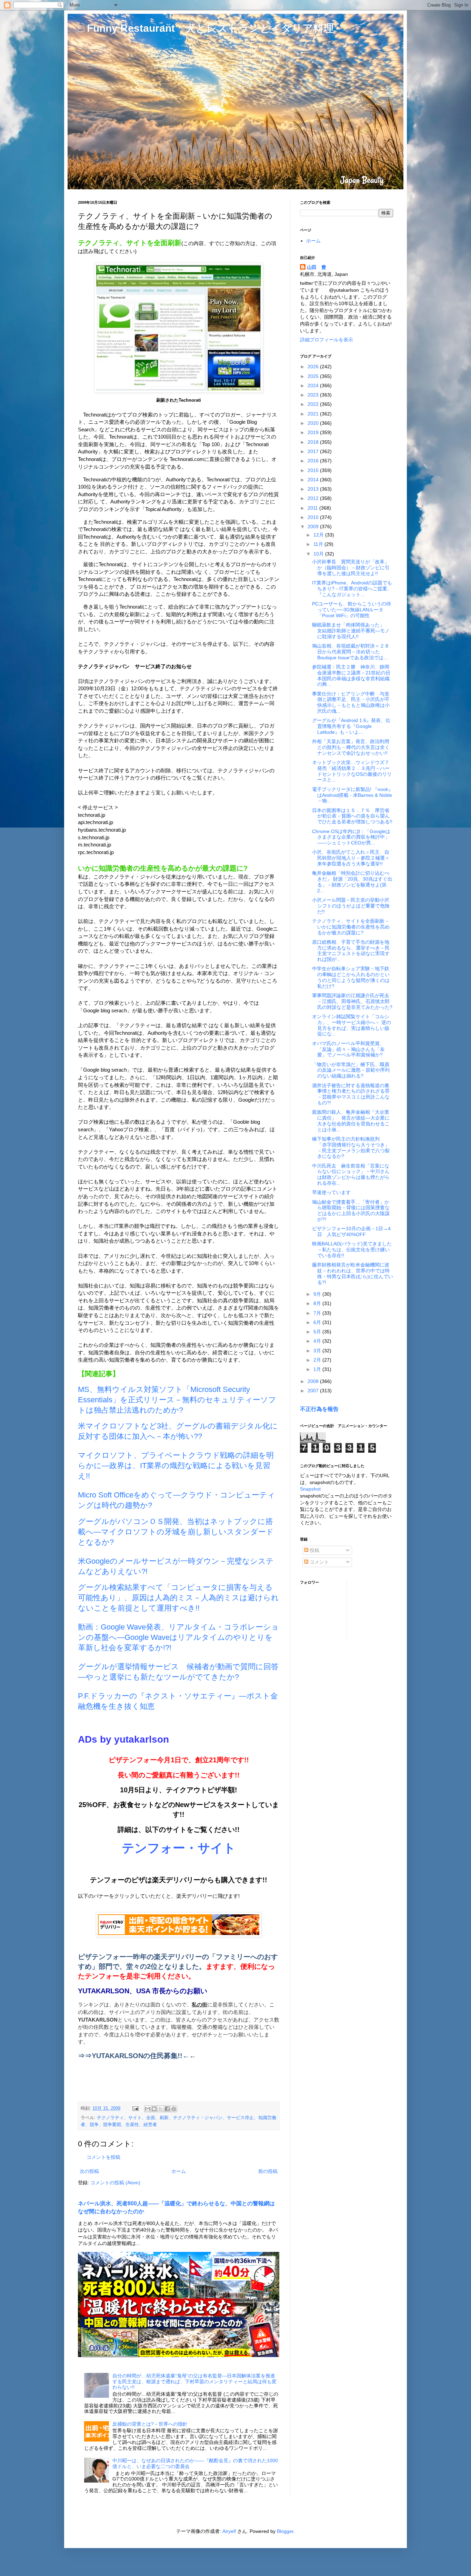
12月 (319, 535)
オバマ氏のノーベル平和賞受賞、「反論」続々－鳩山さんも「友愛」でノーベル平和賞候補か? (348, 1049)
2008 (314, 1381)
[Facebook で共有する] (167, 2109)
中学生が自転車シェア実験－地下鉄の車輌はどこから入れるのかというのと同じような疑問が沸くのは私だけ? (351, 977)
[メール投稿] (135, 2108)
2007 (314, 1391)
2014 (314, 480)
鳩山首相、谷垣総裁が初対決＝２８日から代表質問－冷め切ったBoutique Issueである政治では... (351, 652)
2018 (314, 442)
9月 (318, 1294)
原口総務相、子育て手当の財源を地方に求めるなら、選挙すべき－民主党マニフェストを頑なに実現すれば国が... (351, 951)
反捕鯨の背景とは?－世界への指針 (150, 2424)
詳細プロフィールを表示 (327, 340)
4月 (318, 1341)
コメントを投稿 (103, 2157)
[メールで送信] (148, 2109)
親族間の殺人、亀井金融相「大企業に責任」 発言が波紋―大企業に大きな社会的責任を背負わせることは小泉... (351, 1121)
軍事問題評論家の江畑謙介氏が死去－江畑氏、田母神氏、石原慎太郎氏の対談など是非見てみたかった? (352, 1001)
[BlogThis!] (154, 2109)
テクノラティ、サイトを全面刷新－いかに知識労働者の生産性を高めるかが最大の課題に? (351, 927)
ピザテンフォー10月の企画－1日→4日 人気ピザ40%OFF (351, 1231)
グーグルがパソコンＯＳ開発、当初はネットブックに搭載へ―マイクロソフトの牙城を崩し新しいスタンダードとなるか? (176, 1532)
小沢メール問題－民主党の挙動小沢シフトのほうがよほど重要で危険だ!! (351, 906)
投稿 (314, 1550)
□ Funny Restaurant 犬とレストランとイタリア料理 (206, 28)
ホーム (179, 2171)
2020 (314, 423)
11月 (319, 544)
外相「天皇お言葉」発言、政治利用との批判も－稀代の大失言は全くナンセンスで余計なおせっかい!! (351, 747)
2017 (314, 451)
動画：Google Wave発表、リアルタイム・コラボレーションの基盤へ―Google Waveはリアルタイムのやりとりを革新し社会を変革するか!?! (178, 1637)
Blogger (285, 2531)
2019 (314, 432)
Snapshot (310, 1489)
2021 (314, 414)
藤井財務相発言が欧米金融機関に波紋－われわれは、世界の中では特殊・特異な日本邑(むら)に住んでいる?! (353, 1273)
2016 (314, 461)
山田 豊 (317, 267)
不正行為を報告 (319, 1409)
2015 (314, 470)
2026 (314, 367)
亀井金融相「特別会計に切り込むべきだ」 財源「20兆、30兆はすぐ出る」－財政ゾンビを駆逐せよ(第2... (352, 882)
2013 (314, 489)
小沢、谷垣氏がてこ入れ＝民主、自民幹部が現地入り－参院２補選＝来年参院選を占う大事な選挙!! (351, 858)
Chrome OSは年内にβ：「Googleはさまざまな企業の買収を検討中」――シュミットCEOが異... (351, 837)
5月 (318, 1332)
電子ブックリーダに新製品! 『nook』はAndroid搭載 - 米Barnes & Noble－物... (353, 795)
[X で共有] (161, 2109)
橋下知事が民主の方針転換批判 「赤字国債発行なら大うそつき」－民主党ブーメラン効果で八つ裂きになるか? (351, 1147)
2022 (314, 404)
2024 (314, 385)
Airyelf (229, 2531)
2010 (314, 517)
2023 (314, 395)
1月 (318, 1369)
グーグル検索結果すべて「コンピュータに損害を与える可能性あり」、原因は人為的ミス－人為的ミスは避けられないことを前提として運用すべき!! (178, 1598)
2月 (318, 1360)
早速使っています (331, 1192)
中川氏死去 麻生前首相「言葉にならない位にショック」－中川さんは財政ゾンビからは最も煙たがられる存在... (351, 1174)
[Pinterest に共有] (174, 2109)
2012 (314, 498)
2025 (314, 376)
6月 (318, 1322)
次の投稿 (89, 2171)
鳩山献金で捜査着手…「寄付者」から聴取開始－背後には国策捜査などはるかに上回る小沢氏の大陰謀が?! (351, 1211)
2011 (313, 508)
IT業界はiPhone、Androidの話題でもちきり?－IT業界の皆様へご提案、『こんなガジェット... (352, 589)
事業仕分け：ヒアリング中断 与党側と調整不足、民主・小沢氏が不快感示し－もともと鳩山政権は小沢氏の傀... (351, 702)
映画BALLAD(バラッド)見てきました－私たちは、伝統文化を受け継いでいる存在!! (352, 1250)
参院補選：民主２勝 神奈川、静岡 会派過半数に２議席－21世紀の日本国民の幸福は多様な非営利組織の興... (353, 675)
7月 (318, 1313)
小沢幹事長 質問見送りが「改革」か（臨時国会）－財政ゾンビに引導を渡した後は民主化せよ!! (351, 568)
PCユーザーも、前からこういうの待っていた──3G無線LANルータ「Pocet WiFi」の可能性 (352, 610)
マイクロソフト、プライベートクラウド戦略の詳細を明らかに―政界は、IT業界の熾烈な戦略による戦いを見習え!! (176, 1466)
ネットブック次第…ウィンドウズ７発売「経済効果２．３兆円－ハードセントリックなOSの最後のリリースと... (352, 771)
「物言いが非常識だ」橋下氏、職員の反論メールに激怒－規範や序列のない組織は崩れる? (351, 1070)
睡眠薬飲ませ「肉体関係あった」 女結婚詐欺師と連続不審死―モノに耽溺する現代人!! (351, 631)
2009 (314, 527)
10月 (319, 554)
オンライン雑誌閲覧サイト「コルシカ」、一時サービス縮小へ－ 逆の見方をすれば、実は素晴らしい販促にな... (352, 1025)
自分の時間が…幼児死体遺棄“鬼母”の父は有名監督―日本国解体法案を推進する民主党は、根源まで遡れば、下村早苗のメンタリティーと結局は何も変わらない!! (194, 2382)
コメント (319, 1562)
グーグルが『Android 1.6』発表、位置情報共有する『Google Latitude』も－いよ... (351, 726)
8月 (318, 1303)
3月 (318, 1351)
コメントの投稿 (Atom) (115, 2183)
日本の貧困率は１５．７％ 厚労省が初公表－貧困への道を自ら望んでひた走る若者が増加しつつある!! (352, 816)
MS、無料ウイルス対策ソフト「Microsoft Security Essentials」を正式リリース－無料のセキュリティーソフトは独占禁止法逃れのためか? (177, 1400)
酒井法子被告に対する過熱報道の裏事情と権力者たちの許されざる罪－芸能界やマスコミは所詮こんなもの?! (351, 1094)
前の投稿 (268, 2171)
